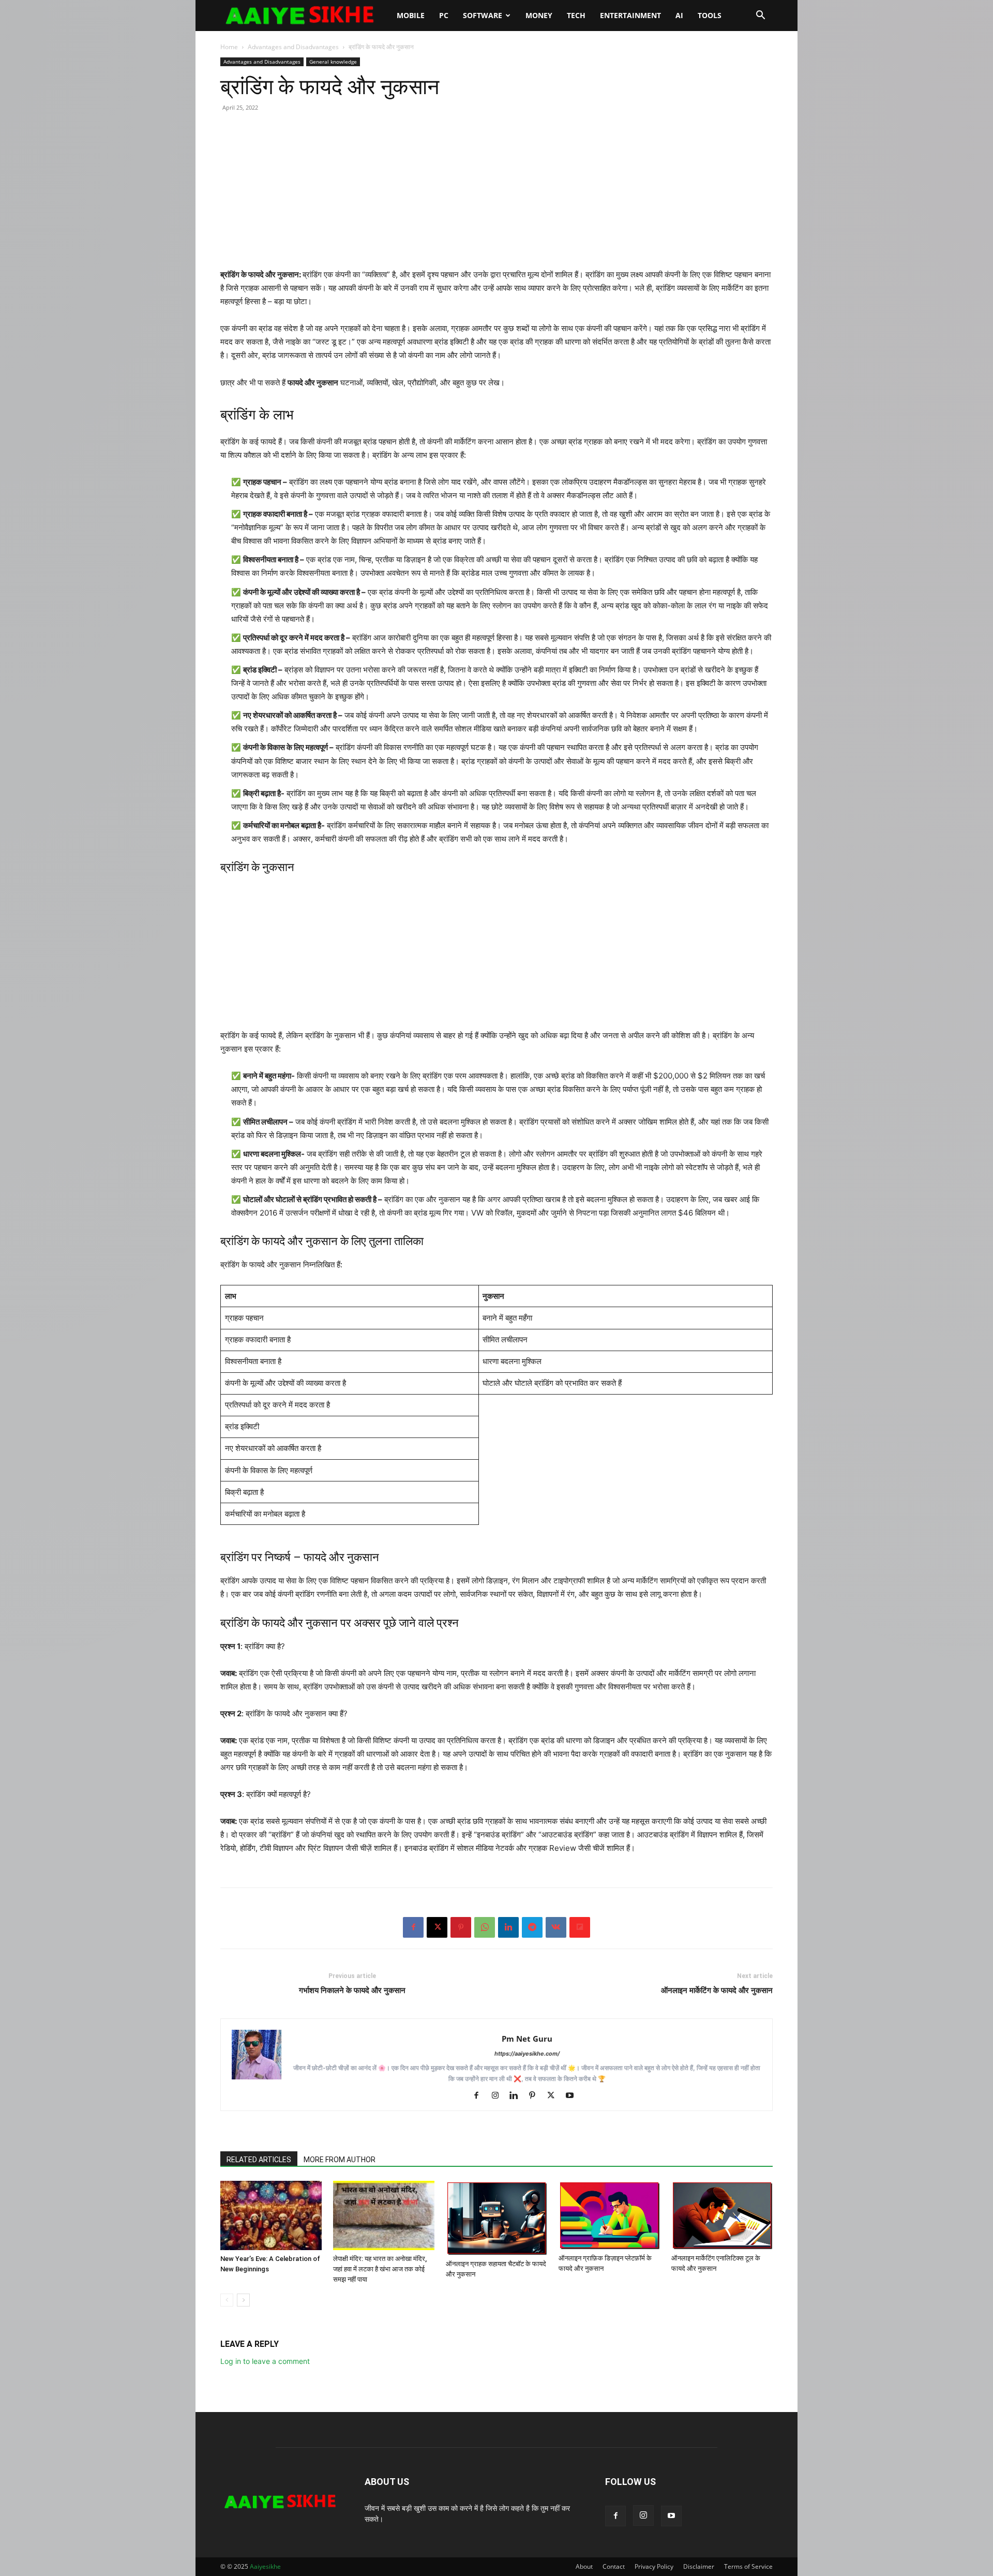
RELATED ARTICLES (259, 2160)
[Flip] (580, 1927)
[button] (760, 16)
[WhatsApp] (485, 1927)
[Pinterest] (461, 1927)
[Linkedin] (508, 1927)
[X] (437, 1927)
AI (679, 15)
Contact (614, 2566)
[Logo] (305, 16)
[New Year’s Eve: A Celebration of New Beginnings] (271, 2216)
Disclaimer (699, 2566)
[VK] (556, 1927)
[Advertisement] (496, 196)
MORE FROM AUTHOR (340, 2160)
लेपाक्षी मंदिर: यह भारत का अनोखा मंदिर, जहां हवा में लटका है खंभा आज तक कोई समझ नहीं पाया (380, 2269)
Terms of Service (748, 2566)
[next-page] (243, 2300)
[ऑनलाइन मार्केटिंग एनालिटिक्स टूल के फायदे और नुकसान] (722, 2215)
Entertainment (630, 15)
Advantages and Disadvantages (293, 47)
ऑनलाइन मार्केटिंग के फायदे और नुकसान (717, 1990)
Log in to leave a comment (265, 2361)
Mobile (411, 15)
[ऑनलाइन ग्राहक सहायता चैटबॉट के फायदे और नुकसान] (496, 2218)
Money (539, 15)
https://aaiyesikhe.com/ (527, 2054)
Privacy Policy (654, 2566)
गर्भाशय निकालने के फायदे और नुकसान (352, 1990)
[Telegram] (532, 1927)
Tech (576, 15)
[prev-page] (227, 2300)
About (584, 2566)
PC (444, 15)
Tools (710, 15)
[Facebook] (413, 1927)
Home (229, 47)
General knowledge (333, 62)
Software (483, 15)
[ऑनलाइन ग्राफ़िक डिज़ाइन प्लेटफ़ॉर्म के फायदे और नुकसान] (609, 2215)
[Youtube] (573, 2096)
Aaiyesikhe (265, 2566)
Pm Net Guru (527, 2039)
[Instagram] (499, 2096)
